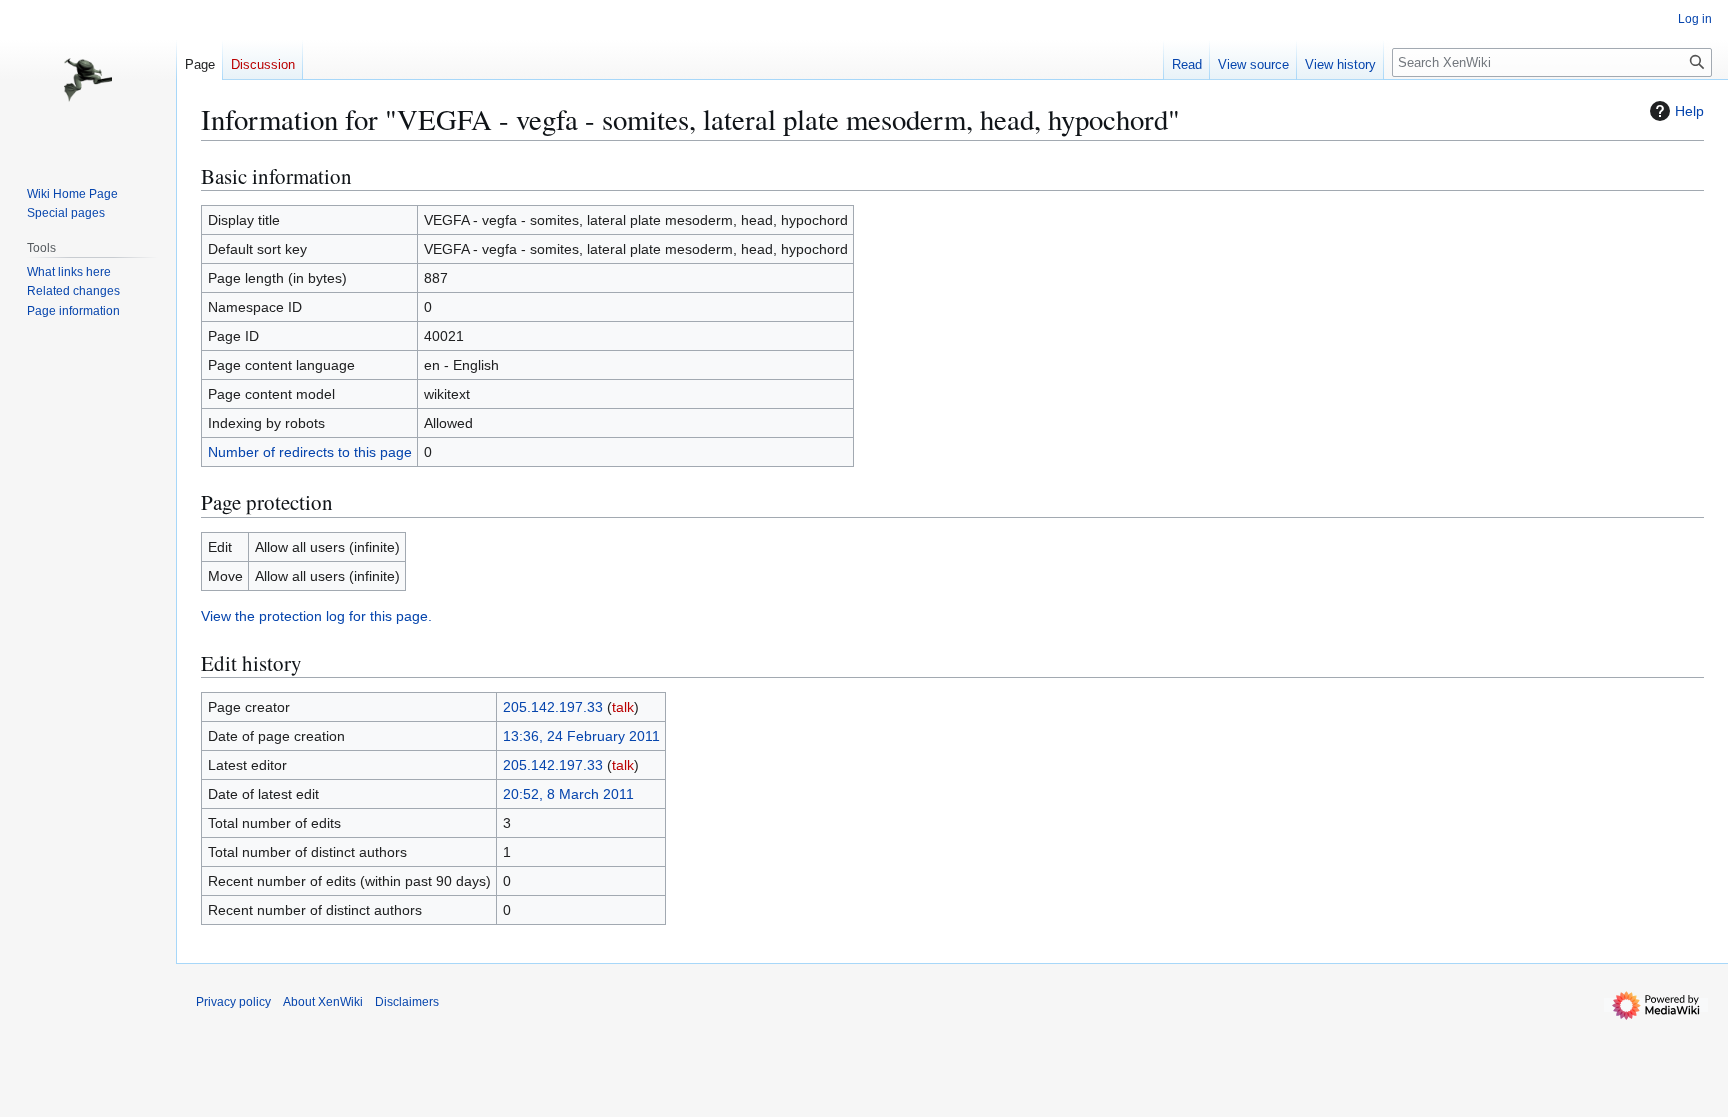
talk (623, 707)
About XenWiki (323, 1002)
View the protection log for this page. (316, 616)
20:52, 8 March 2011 (568, 794)
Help (1689, 111)
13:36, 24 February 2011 (581, 736)
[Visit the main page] (88, 80)
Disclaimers (407, 1002)
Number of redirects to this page (310, 452)
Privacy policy (233, 1002)
